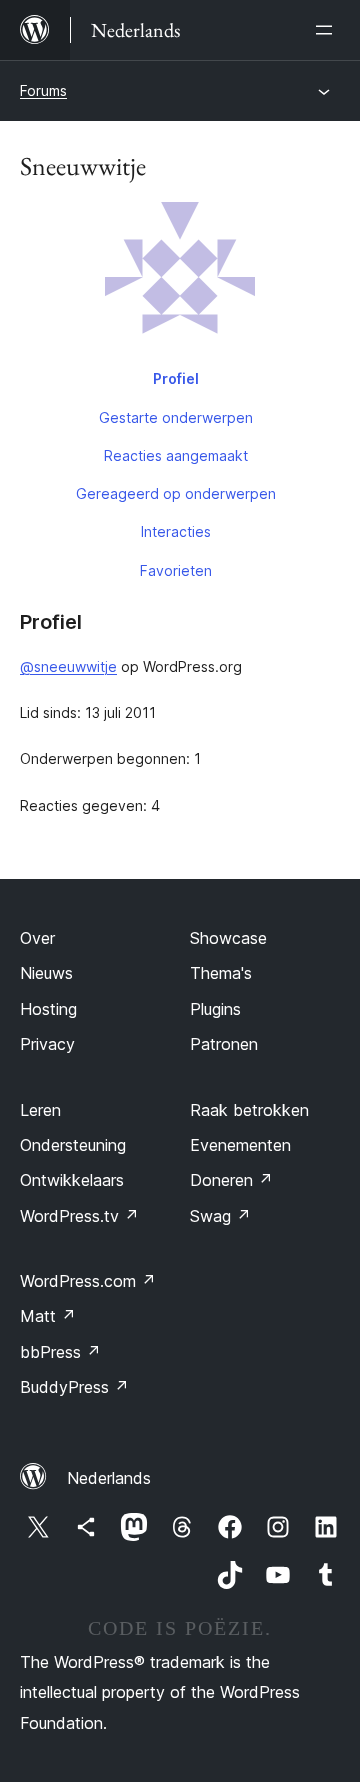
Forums (43, 90)
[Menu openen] (328, 30)
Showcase (228, 938)
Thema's (221, 973)
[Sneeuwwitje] (180, 281)
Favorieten (176, 570)
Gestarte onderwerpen (176, 417)
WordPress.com (88, 1281)
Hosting (48, 1009)
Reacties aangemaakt (176, 455)
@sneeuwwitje (68, 666)
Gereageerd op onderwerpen (176, 493)
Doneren (231, 1180)
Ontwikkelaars (72, 1180)
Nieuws (46, 973)
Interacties (176, 531)
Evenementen (240, 1145)
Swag (220, 1216)
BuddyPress (74, 1387)
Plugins (215, 1009)
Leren (40, 1110)
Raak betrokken (249, 1110)
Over (37, 938)
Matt (48, 1316)
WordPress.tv (79, 1216)
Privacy (47, 1044)
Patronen (224, 1044)
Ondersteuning (73, 1145)
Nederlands (109, 1478)
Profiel (176, 378)
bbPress (60, 1352)
